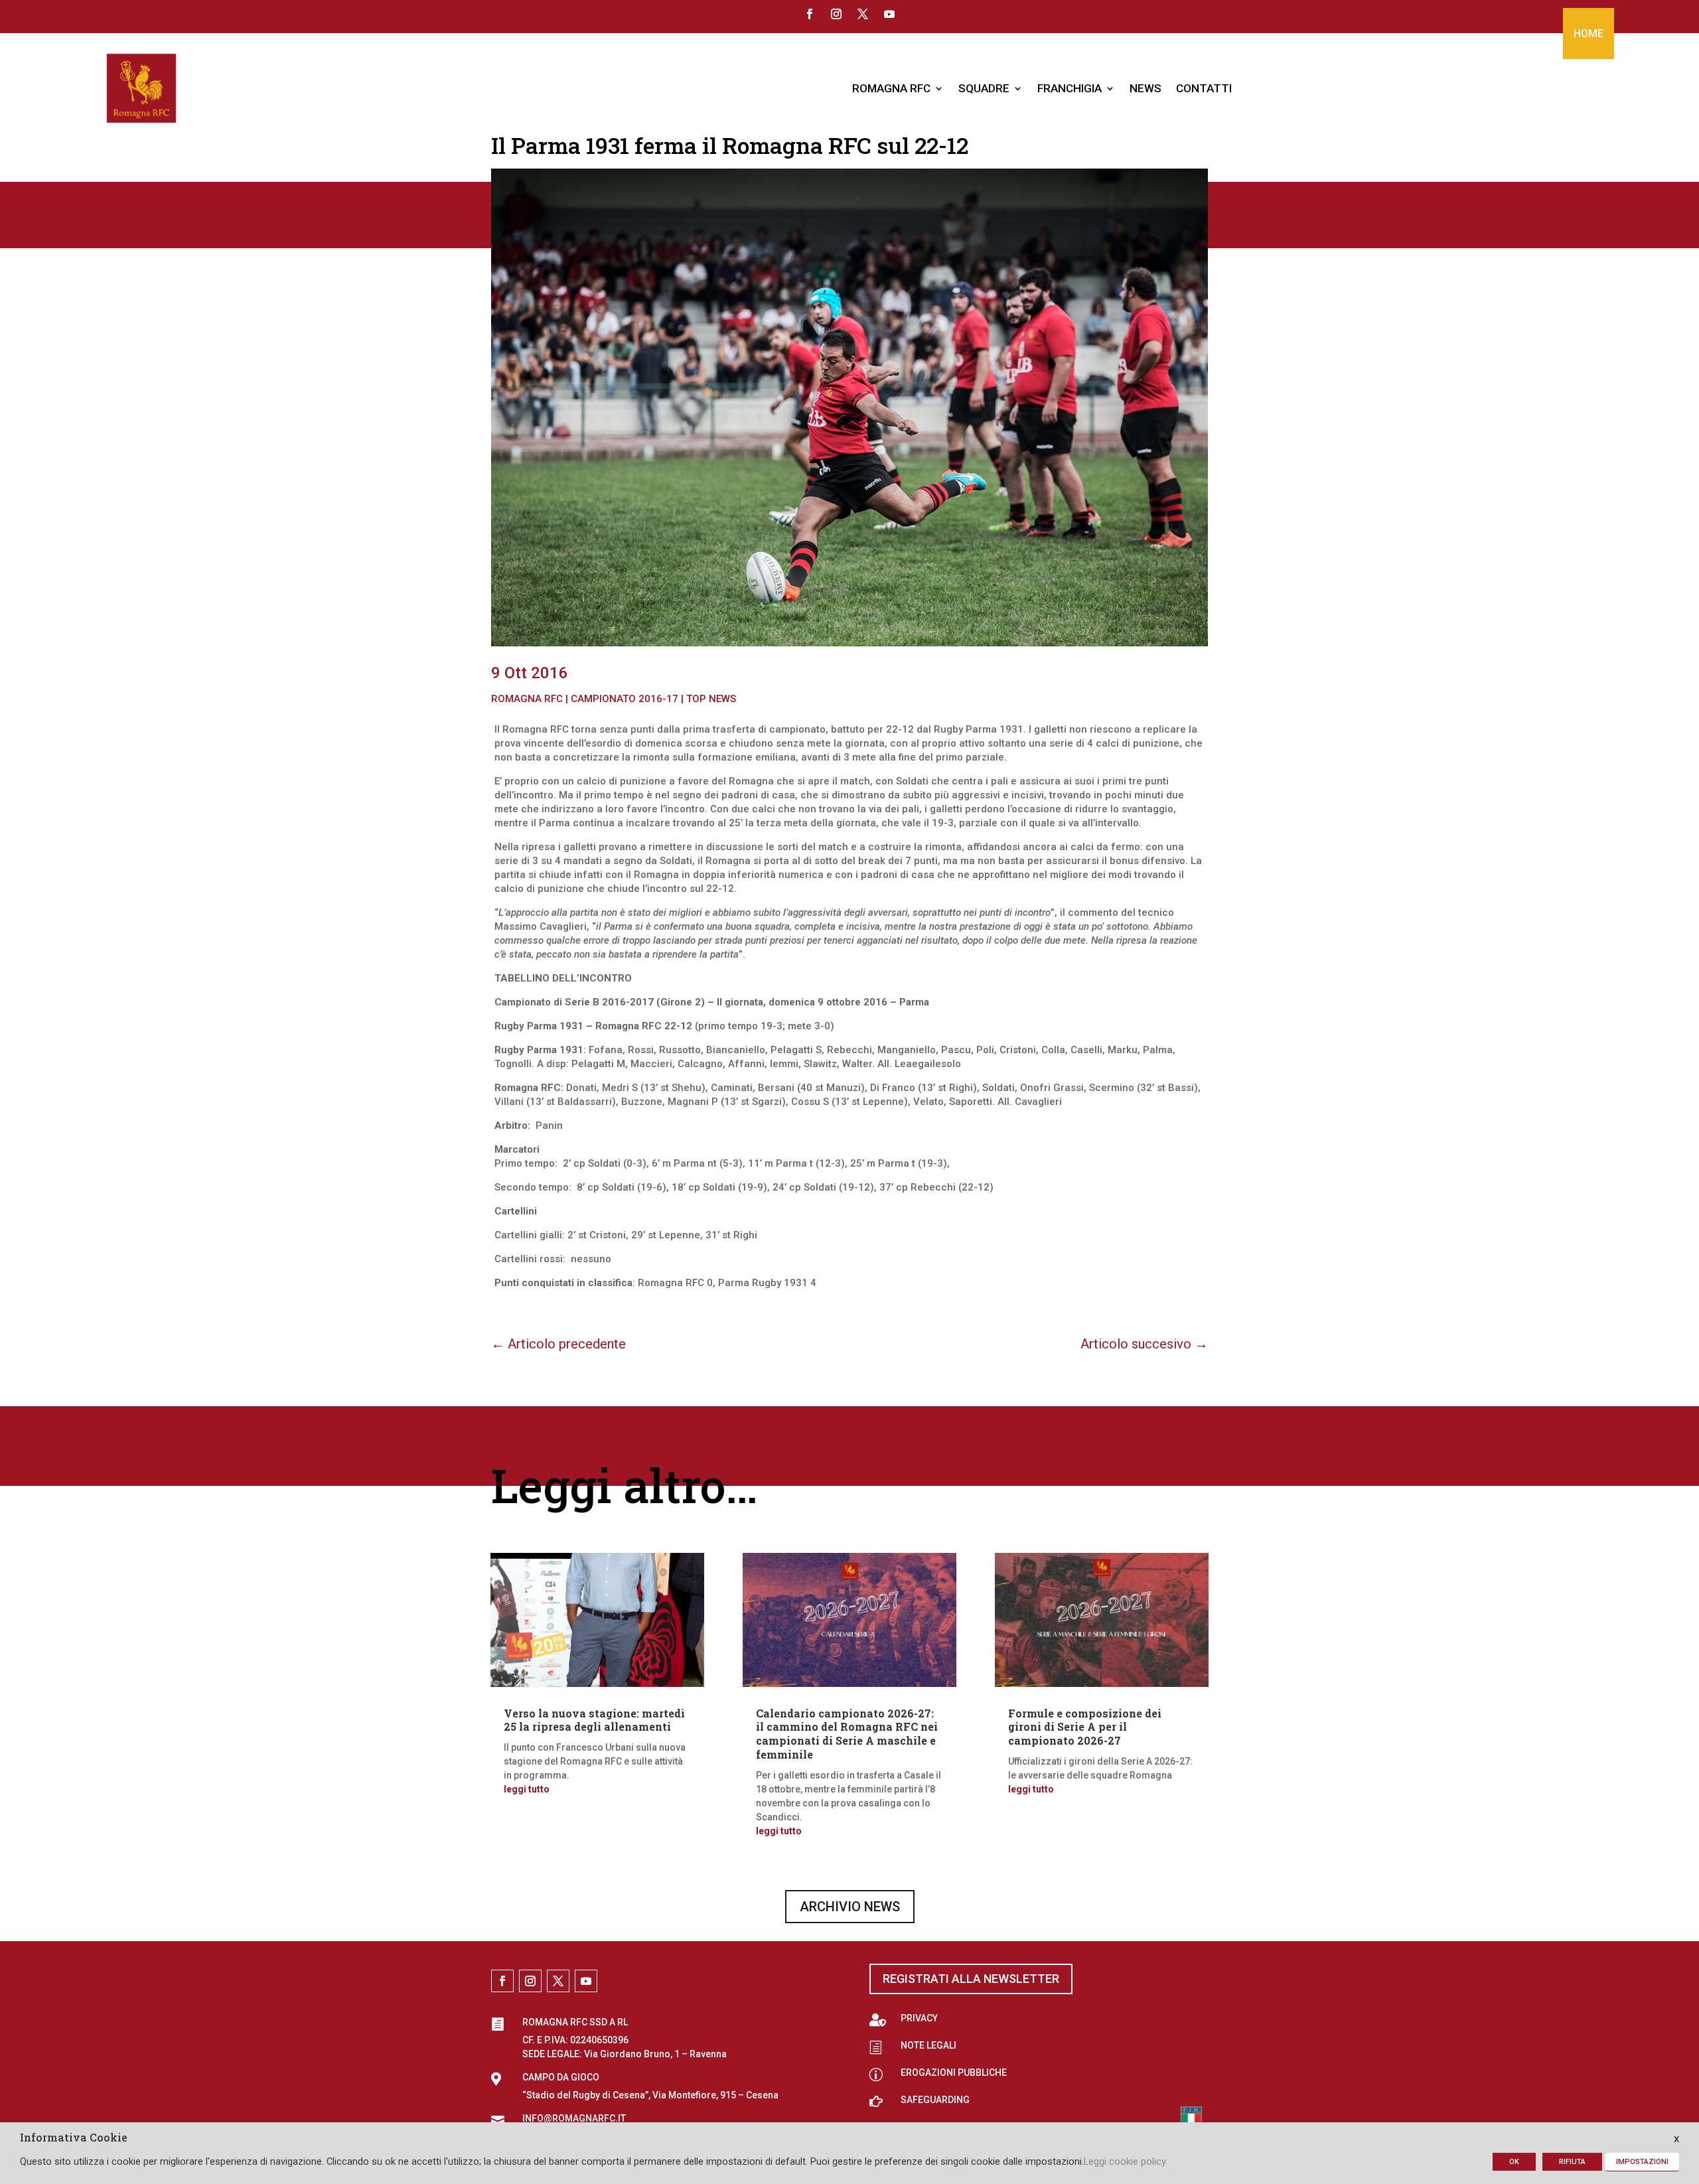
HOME (1588, 34)
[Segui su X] (863, 14)
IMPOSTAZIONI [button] (1642, 2162)
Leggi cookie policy (1125, 2161)
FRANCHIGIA (1070, 88)
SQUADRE (984, 88)
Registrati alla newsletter (971, 1979)
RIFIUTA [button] (1572, 2162)
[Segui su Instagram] (836, 14)
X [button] (1676, 2139)
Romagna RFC (527, 699)
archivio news (850, 1907)
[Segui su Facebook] (810, 14)
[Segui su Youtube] (889, 14)
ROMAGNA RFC (891, 88)
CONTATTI (1204, 88)
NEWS (1145, 88)
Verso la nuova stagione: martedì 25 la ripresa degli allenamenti (594, 1720)
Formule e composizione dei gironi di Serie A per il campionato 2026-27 (1085, 1727)
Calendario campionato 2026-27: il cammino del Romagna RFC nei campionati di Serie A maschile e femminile (847, 1734)
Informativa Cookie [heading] (74, 2138)
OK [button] (1514, 2162)
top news (711, 699)
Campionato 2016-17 (625, 699)
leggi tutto (527, 1789)
